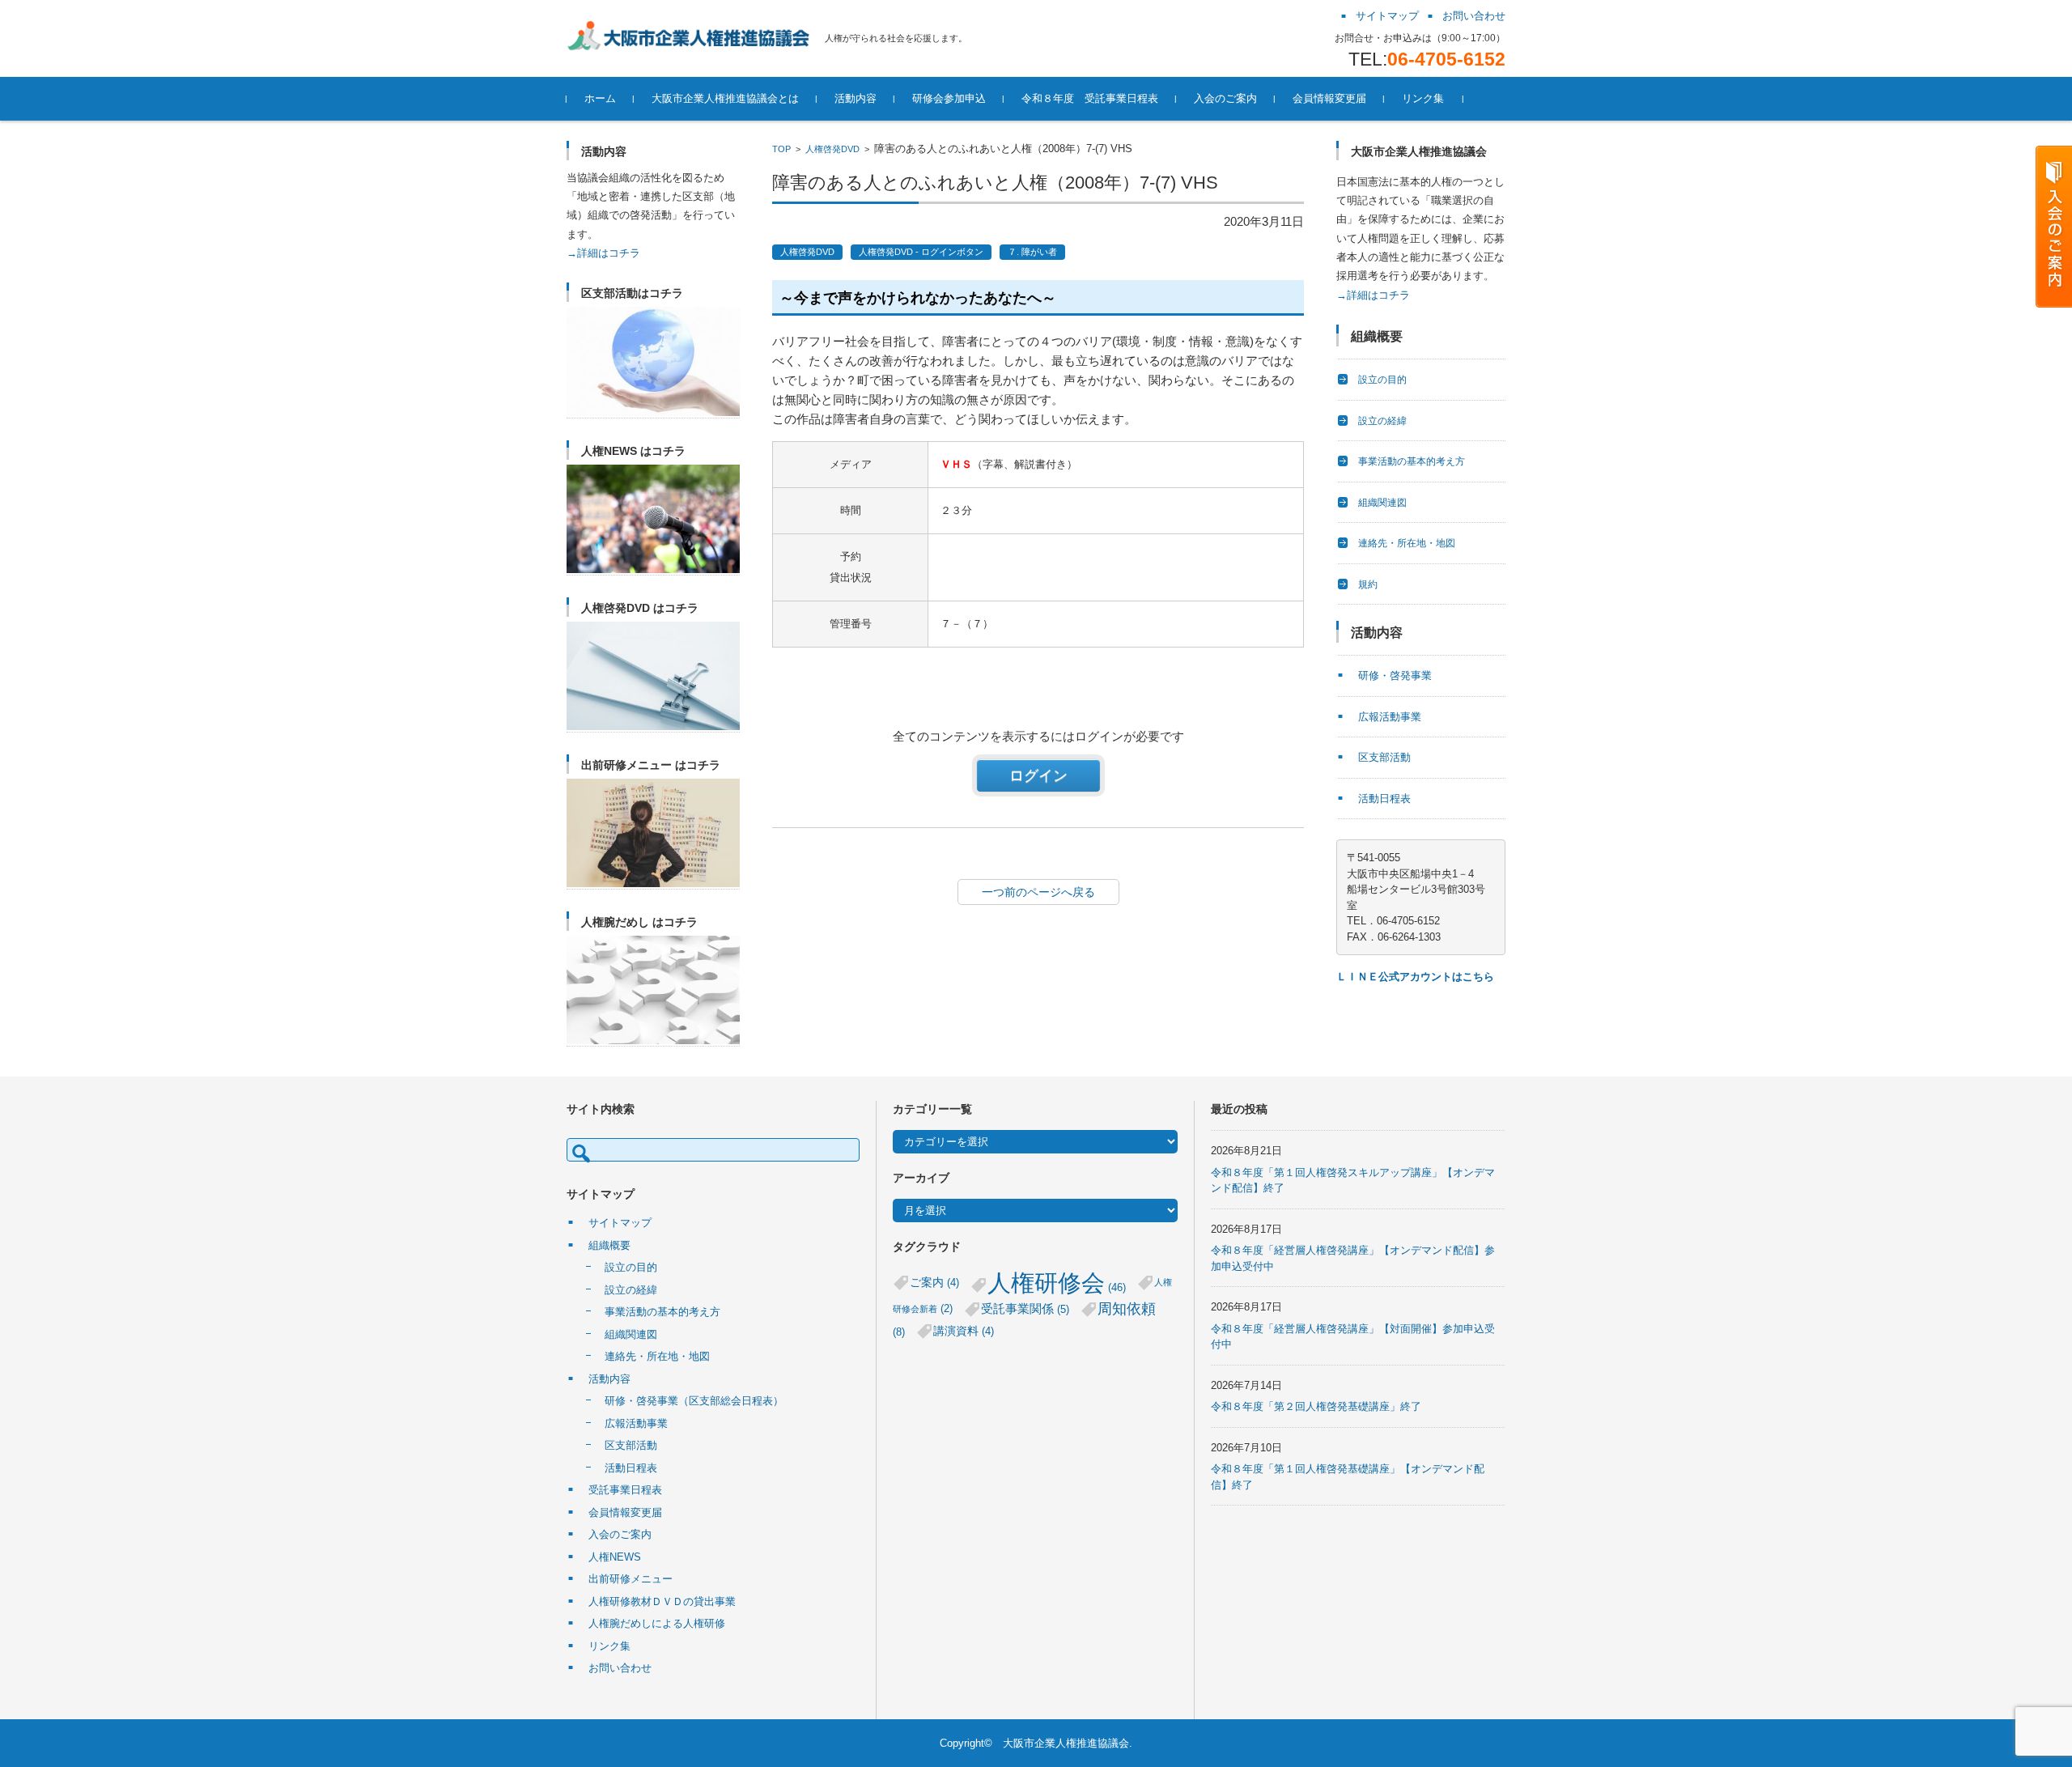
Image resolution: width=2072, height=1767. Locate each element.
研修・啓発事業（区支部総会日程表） (694, 1401)
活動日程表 (1384, 799)
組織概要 (609, 1245)
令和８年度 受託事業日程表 (1090, 98)
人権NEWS (615, 1557)
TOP (781, 149)
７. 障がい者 (1032, 252)
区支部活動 (1384, 757)
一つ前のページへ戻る (1038, 892)
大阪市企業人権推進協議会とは (725, 98)
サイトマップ (620, 1223)
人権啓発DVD (832, 149)
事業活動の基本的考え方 (1412, 461)
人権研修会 (1057, 1283)
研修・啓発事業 (1395, 675)
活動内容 (856, 98)
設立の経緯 (1382, 421)
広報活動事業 (1390, 717)
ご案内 (934, 1282)
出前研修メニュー (631, 1579)
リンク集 (1423, 98)
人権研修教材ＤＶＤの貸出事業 (662, 1601)
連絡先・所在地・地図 (1407, 543)
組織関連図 (1382, 503)
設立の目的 (1382, 380)
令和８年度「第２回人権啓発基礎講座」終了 (1316, 1406)
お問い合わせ (620, 1668)
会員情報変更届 (1329, 98)
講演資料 (964, 1331)
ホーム (600, 98)
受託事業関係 (1025, 1308)
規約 (1368, 584)
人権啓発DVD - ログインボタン (921, 252)
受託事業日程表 (625, 1490)
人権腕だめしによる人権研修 (657, 1623)
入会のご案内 (1225, 98)
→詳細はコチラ (603, 253)
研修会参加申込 (949, 98)
